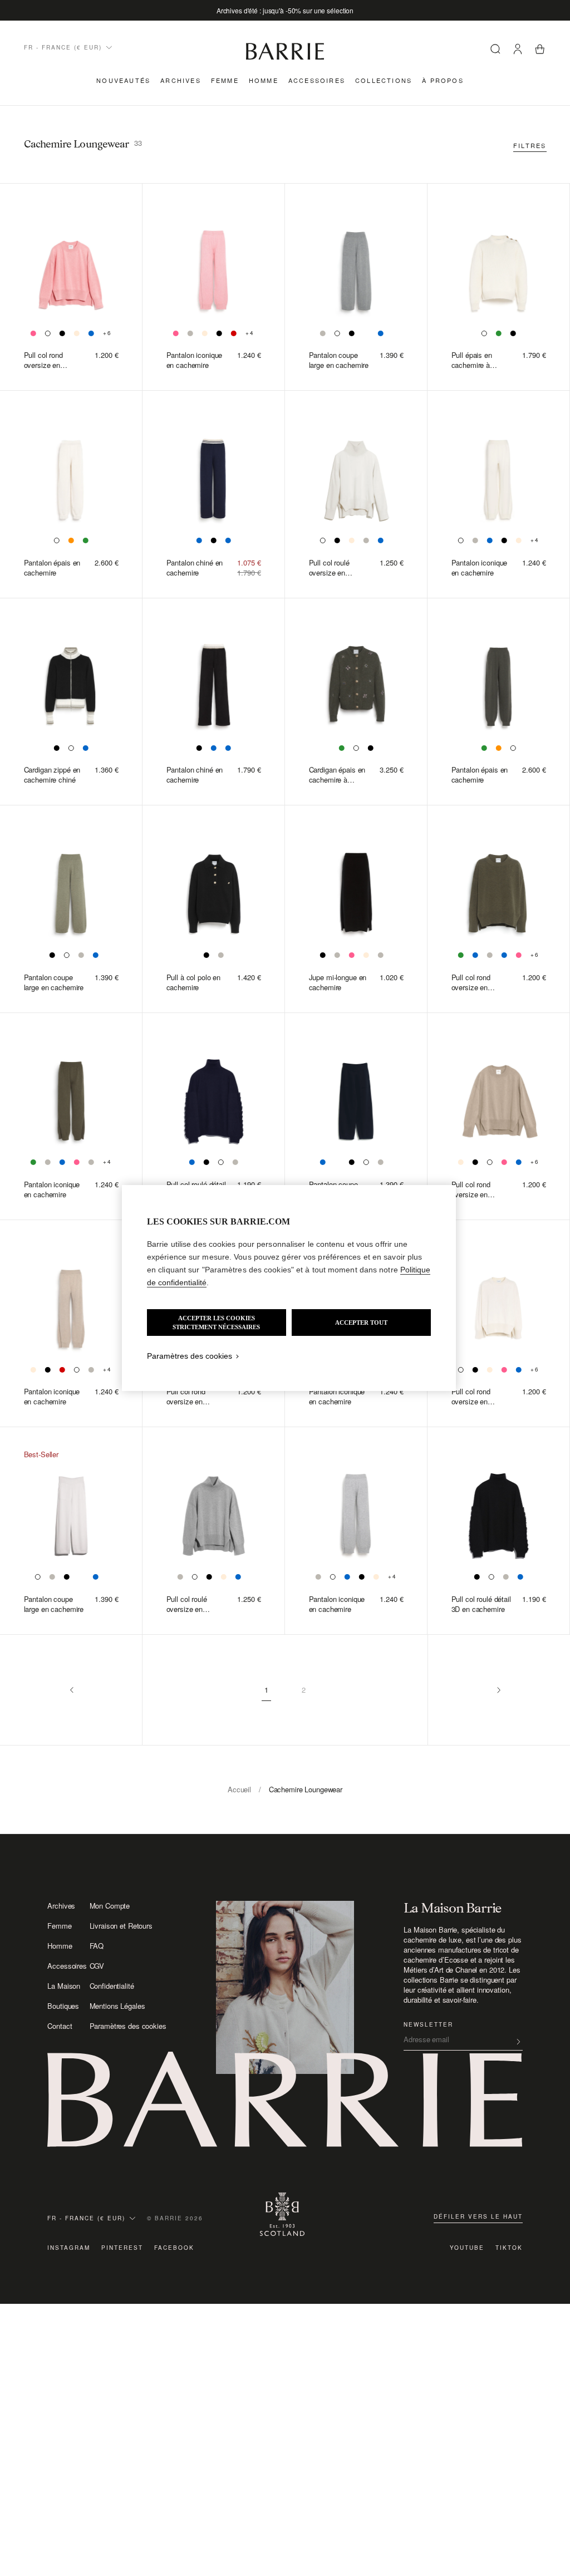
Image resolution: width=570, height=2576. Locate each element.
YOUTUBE (467, 2248)
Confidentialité (112, 1986)
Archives (181, 80)
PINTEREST (122, 2248)
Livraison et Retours (121, 1926)
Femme (225, 80)
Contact (60, 2026)
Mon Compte (110, 1906)
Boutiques (63, 2006)
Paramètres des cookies (128, 2026)
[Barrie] (285, 58)
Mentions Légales (117, 2006)
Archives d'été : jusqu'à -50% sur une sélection (285, 10)
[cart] (540, 50)
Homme (264, 80)
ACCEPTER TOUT (361, 1323)
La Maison (64, 1986)
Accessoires (317, 80)
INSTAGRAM (69, 2248)
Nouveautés (123, 80)
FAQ (97, 1946)
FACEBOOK (174, 2248)
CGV (97, 1966)
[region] (289, 1288)
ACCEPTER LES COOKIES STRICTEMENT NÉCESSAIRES (216, 1323)
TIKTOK (509, 2248)
